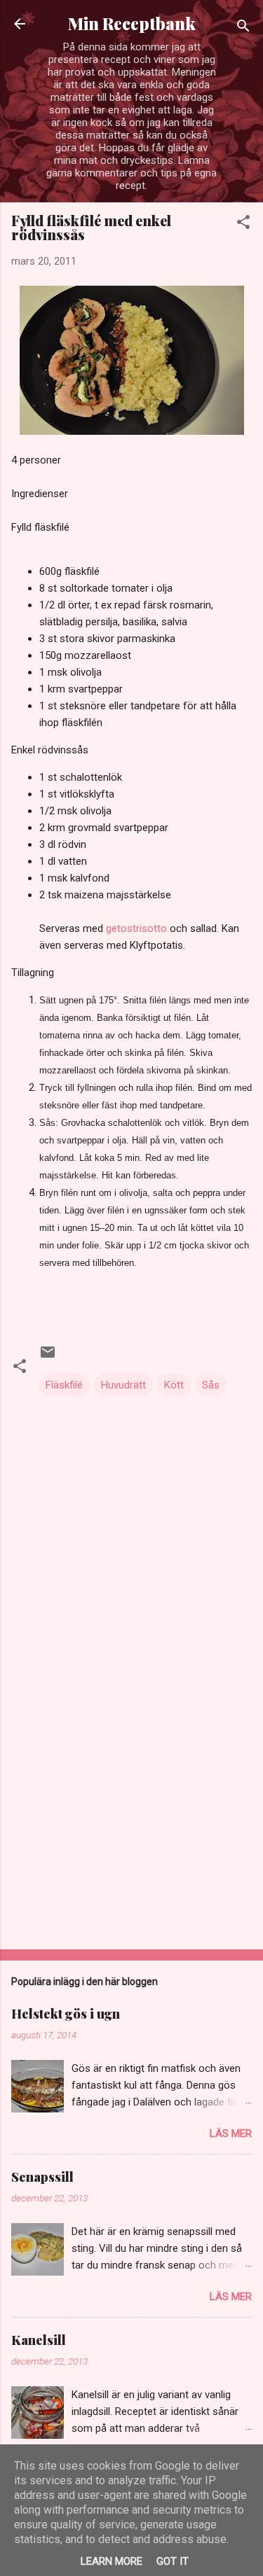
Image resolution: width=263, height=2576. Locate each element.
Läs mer (231, 2133)
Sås (211, 1385)
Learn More (112, 2561)
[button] (243, 224)
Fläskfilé (64, 1385)
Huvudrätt (123, 1385)
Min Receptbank (132, 23)
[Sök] (243, 28)
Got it (173, 2561)
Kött (174, 1385)
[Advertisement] (131, 1829)
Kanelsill (39, 2340)
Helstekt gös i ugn (66, 2014)
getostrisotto (138, 928)
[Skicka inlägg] (48, 1357)
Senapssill (42, 2177)
